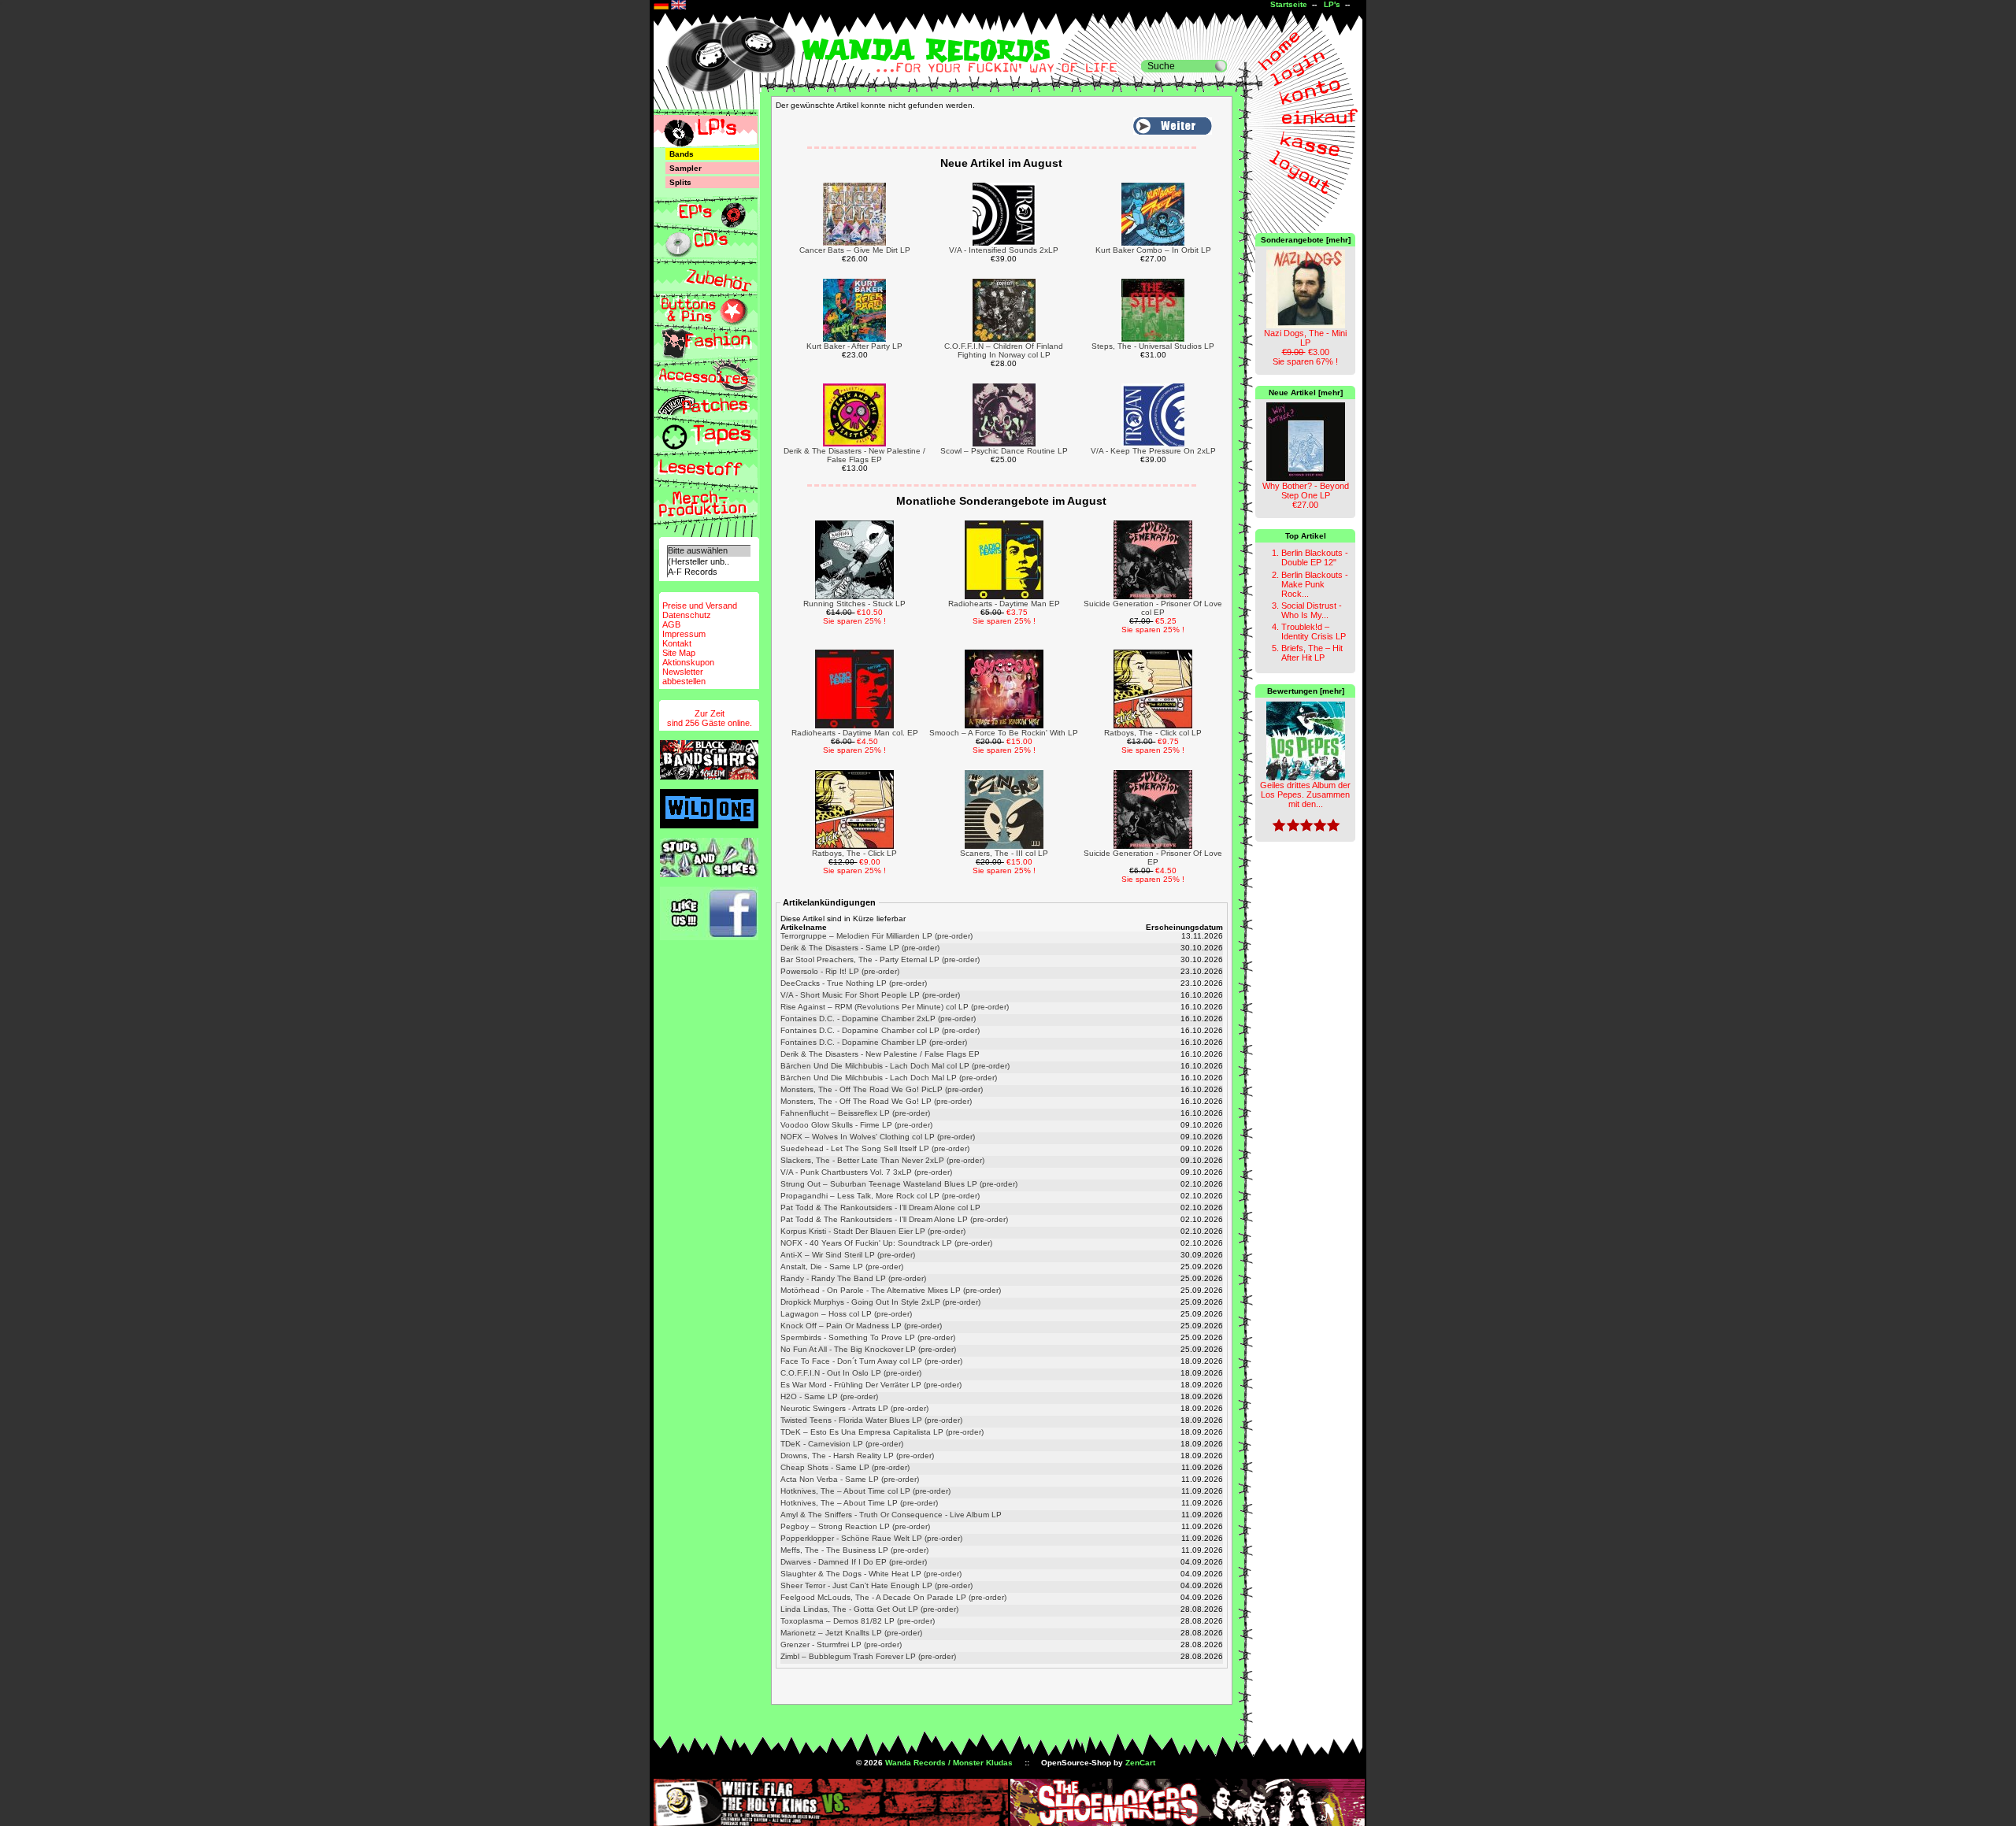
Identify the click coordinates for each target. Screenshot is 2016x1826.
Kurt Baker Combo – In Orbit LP (1153, 250)
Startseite (1289, 4)
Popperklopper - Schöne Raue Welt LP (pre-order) (871, 1538)
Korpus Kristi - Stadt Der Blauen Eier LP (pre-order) (873, 1231)
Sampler (686, 168)
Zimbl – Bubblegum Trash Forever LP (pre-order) (868, 1656)
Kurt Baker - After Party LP (854, 346)
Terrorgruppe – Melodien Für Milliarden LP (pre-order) (876, 936)
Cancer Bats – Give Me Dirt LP (855, 250)
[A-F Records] (709, 572)
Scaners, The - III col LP (1004, 853)
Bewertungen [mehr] (1306, 691)
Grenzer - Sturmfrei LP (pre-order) (841, 1645)
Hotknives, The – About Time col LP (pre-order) (865, 1491)
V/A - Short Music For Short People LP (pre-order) (870, 995)
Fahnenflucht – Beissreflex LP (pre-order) (855, 1113)
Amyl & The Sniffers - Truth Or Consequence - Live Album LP (891, 1515)
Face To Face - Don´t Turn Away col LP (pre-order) (871, 1361)
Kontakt (677, 643)
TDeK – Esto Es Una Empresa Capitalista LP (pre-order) (882, 1432)
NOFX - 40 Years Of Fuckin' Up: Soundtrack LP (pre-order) (886, 1243)
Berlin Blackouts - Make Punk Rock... (1315, 584)
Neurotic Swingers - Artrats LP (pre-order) (854, 1408)
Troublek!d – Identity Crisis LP (1314, 632)
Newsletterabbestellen (684, 676)
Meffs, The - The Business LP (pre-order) (854, 1550)
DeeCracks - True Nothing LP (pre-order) (854, 983)
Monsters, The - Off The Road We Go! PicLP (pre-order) (882, 1089)
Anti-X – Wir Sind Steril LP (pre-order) (848, 1255)
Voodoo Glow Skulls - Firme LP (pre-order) (856, 1125)
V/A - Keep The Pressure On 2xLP (1153, 451)
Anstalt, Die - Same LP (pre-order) (842, 1267)
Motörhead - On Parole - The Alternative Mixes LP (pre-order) (891, 1290)
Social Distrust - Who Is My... (1312, 610)
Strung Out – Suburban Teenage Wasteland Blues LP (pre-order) (899, 1184)
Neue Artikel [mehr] (1306, 393)
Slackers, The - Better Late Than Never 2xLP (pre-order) (882, 1160)
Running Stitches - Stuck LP (854, 604)
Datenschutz (687, 615)
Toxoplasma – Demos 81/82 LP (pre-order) (858, 1621)
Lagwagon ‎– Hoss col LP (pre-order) (846, 1314)
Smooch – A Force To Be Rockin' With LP (1004, 733)
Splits (680, 182)
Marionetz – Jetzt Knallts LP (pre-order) (851, 1633)
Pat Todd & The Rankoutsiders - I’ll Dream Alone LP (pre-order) (894, 1219)
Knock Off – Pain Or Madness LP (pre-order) (861, 1326)
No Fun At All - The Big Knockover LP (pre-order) (868, 1349)
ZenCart (1140, 1763)
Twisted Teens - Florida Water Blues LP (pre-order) (871, 1420)
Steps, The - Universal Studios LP (1153, 346)
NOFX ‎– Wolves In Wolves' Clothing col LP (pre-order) (878, 1137)
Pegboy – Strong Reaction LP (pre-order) (855, 1526)
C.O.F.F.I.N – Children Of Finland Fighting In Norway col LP (1004, 350)
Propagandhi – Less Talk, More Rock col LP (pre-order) (880, 1196)
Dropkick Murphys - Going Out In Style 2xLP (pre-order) (880, 1302)
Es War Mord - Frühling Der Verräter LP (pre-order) (871, 1385)
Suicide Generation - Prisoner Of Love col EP (1153, 608)
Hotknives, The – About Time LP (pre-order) (859, 1503)
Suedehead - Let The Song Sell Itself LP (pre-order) (875, 1148)
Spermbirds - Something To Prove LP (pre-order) (868, 1337)
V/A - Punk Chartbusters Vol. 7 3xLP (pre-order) (866, 1172)
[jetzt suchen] (1221, 66)
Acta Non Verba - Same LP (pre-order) (850, 1479)
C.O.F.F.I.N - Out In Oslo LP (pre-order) (851, 1373)
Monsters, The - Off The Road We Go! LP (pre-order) (876, 1101)
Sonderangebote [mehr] (1306, 240)
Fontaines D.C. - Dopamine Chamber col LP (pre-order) (880, 1030)
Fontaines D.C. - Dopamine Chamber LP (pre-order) (874, 1042)
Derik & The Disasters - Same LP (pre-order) (860, 948)
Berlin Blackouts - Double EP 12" (1315, 557)
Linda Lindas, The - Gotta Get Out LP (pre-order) (869, 1609)
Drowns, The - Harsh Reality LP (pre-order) (857, 1456)
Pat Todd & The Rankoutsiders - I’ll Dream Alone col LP (880, 1207)
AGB (671, 624)
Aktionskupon (688, 662)
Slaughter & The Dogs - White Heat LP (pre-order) (871, 1574)
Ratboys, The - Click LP (854, 853)
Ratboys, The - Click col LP (1153, 733)
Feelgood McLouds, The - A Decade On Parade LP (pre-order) (893, 1597)
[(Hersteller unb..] (709, 562)
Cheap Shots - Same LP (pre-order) (845, 1467)
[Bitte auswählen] (709, 551)
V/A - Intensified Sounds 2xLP (1004, 250)
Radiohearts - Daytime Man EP (1004, 604)
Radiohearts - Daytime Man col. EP (855, 733)
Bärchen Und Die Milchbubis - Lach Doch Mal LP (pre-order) (889, 1078)
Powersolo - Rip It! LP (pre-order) (840, 971)
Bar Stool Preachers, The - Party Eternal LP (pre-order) (880, 959)
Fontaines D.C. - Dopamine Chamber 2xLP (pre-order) (878, 1019)
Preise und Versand (700, 606)
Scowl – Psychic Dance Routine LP (1004, 451)
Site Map (679, 653)
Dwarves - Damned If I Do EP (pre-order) (854, 1562)
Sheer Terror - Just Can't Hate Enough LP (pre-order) (876, 1585)
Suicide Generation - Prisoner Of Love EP (1153, 857)
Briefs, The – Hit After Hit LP (1312, 653)
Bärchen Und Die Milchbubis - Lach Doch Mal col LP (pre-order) (895, 1066)
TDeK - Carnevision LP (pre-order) (842, 1444)
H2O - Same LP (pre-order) (829, 1396)
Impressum (684, 634)
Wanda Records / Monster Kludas (949, 1763)
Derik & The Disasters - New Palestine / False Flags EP (854, 455)
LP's (1332, 4)
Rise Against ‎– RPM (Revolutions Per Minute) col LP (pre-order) (895, 1007)
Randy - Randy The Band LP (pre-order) (853, 1278)
